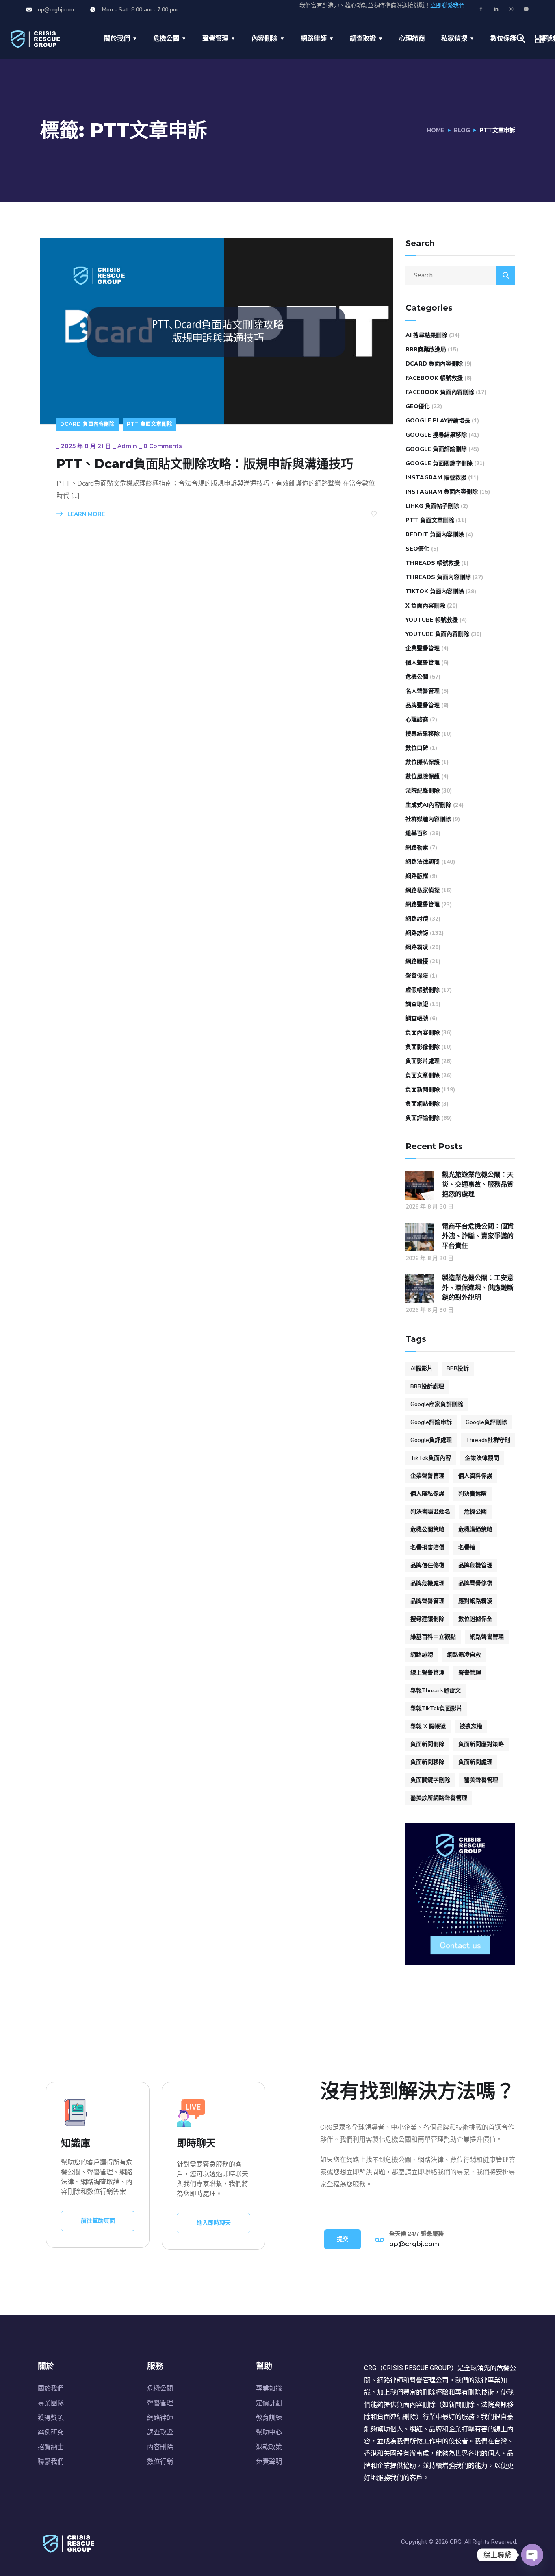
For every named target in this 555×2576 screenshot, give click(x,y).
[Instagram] (511, 9)
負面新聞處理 (475, 1762)
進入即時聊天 (214, 2223)
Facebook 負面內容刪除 (440, 392)
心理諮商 (412, 39)
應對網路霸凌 (475, 1601)
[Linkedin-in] (496, 9)
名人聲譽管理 (423, 691)
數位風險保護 (423, 776)
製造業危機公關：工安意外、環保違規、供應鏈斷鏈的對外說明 (478, 1288)
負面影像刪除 (423, 1047)
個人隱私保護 (427, 1494)
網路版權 (417, 876)
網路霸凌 (417, 947)
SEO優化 (417, 549)
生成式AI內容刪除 (428, 805)
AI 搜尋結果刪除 (426, 335)
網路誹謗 (417, 933)
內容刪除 (264, 39)
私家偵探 (454, 39)
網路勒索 (417, 848)
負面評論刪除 (423, 1118)
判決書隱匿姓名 (430, 1512)
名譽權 (467, 1547)
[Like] (374, 514)
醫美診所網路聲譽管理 (439, 1798)
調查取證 (363, 39)
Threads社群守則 (488, 1440)
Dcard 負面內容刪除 (87, 424)
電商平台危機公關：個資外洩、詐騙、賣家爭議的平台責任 (478, 1236)
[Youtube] (526, 9)
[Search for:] (460, 275)
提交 (343, 2239)
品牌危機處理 (427, 1583)
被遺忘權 (471, 1726)
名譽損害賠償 (427, 1547)
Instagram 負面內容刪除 (442, 492)
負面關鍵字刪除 (430, 1780)
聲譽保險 (417, 976)
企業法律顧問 (482, 1458)
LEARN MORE (85, 514)
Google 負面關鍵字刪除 (439, 463)
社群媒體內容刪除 (428, 819)
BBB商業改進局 (426, 349)
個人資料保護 (475, 1476)
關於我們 (117, 39)
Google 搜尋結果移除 (436, 435)
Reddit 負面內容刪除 (435, 535)
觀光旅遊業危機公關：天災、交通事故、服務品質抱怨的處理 (478, 1184)
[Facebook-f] (481, 9)
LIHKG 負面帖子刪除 (432, 506)
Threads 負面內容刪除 (438, 577)
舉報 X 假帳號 (428, 1726)
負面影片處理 (423, 1061)
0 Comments (163, 446)
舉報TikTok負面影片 (436, 1708)
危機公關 (166, 39)
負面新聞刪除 (423, 1090)
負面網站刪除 (423, 1104)
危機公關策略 (427, 1530)
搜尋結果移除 (423, 734)
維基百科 (417, 833)
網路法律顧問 (423, 862)
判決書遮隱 (473, 1494)
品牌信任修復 (427, 1565)
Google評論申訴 (431, 1422)
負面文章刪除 (423, 1075)
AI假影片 (422, 1369)
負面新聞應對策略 (481, 1744)
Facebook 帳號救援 (434, 378)
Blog (462, 130)
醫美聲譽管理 (481, 1780)
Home (436, 130)
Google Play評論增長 (438, 421)
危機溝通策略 (475, 1530)
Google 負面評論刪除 (436, 449)
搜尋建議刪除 (427, 1619)
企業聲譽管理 (423, 648)
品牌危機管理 (475, 1565)
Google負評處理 (431, 1440)
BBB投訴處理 (427, 1386)
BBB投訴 (458, 1369)
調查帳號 (417, 1018)
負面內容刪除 (423, 1033)
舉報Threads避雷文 (436, 1691)
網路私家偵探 (423, 890)
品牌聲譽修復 (475, 1583)
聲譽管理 (215, 39)
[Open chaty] (532, 2555)
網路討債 (417, 919)
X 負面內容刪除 (425, 606)
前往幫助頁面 (98, 2221)
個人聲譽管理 (423, 663)
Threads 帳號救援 (433, 563)
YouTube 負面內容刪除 (437, 634)
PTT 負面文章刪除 (150, 424)
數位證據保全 (475, 1619)
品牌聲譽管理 (423, 705)
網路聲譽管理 (423, 905)
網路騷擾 (417, 961)
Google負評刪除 (486, 1422)
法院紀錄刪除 (423, 791)
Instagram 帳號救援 (436, 478)
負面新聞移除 (427, 1762)
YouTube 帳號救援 (432, 620)
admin (127, 446)
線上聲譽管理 (427, 1673)
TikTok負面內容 (431, 1458)
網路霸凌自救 (464, 1655)
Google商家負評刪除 (437, 1404)
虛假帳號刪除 (423, 990)
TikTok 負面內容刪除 (435, 591)
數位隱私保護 (423, 762)
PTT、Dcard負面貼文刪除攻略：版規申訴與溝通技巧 (205, 464)
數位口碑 (417, 748)
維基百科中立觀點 (433, 1637)
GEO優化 (418, 406)
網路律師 (314, 39)
